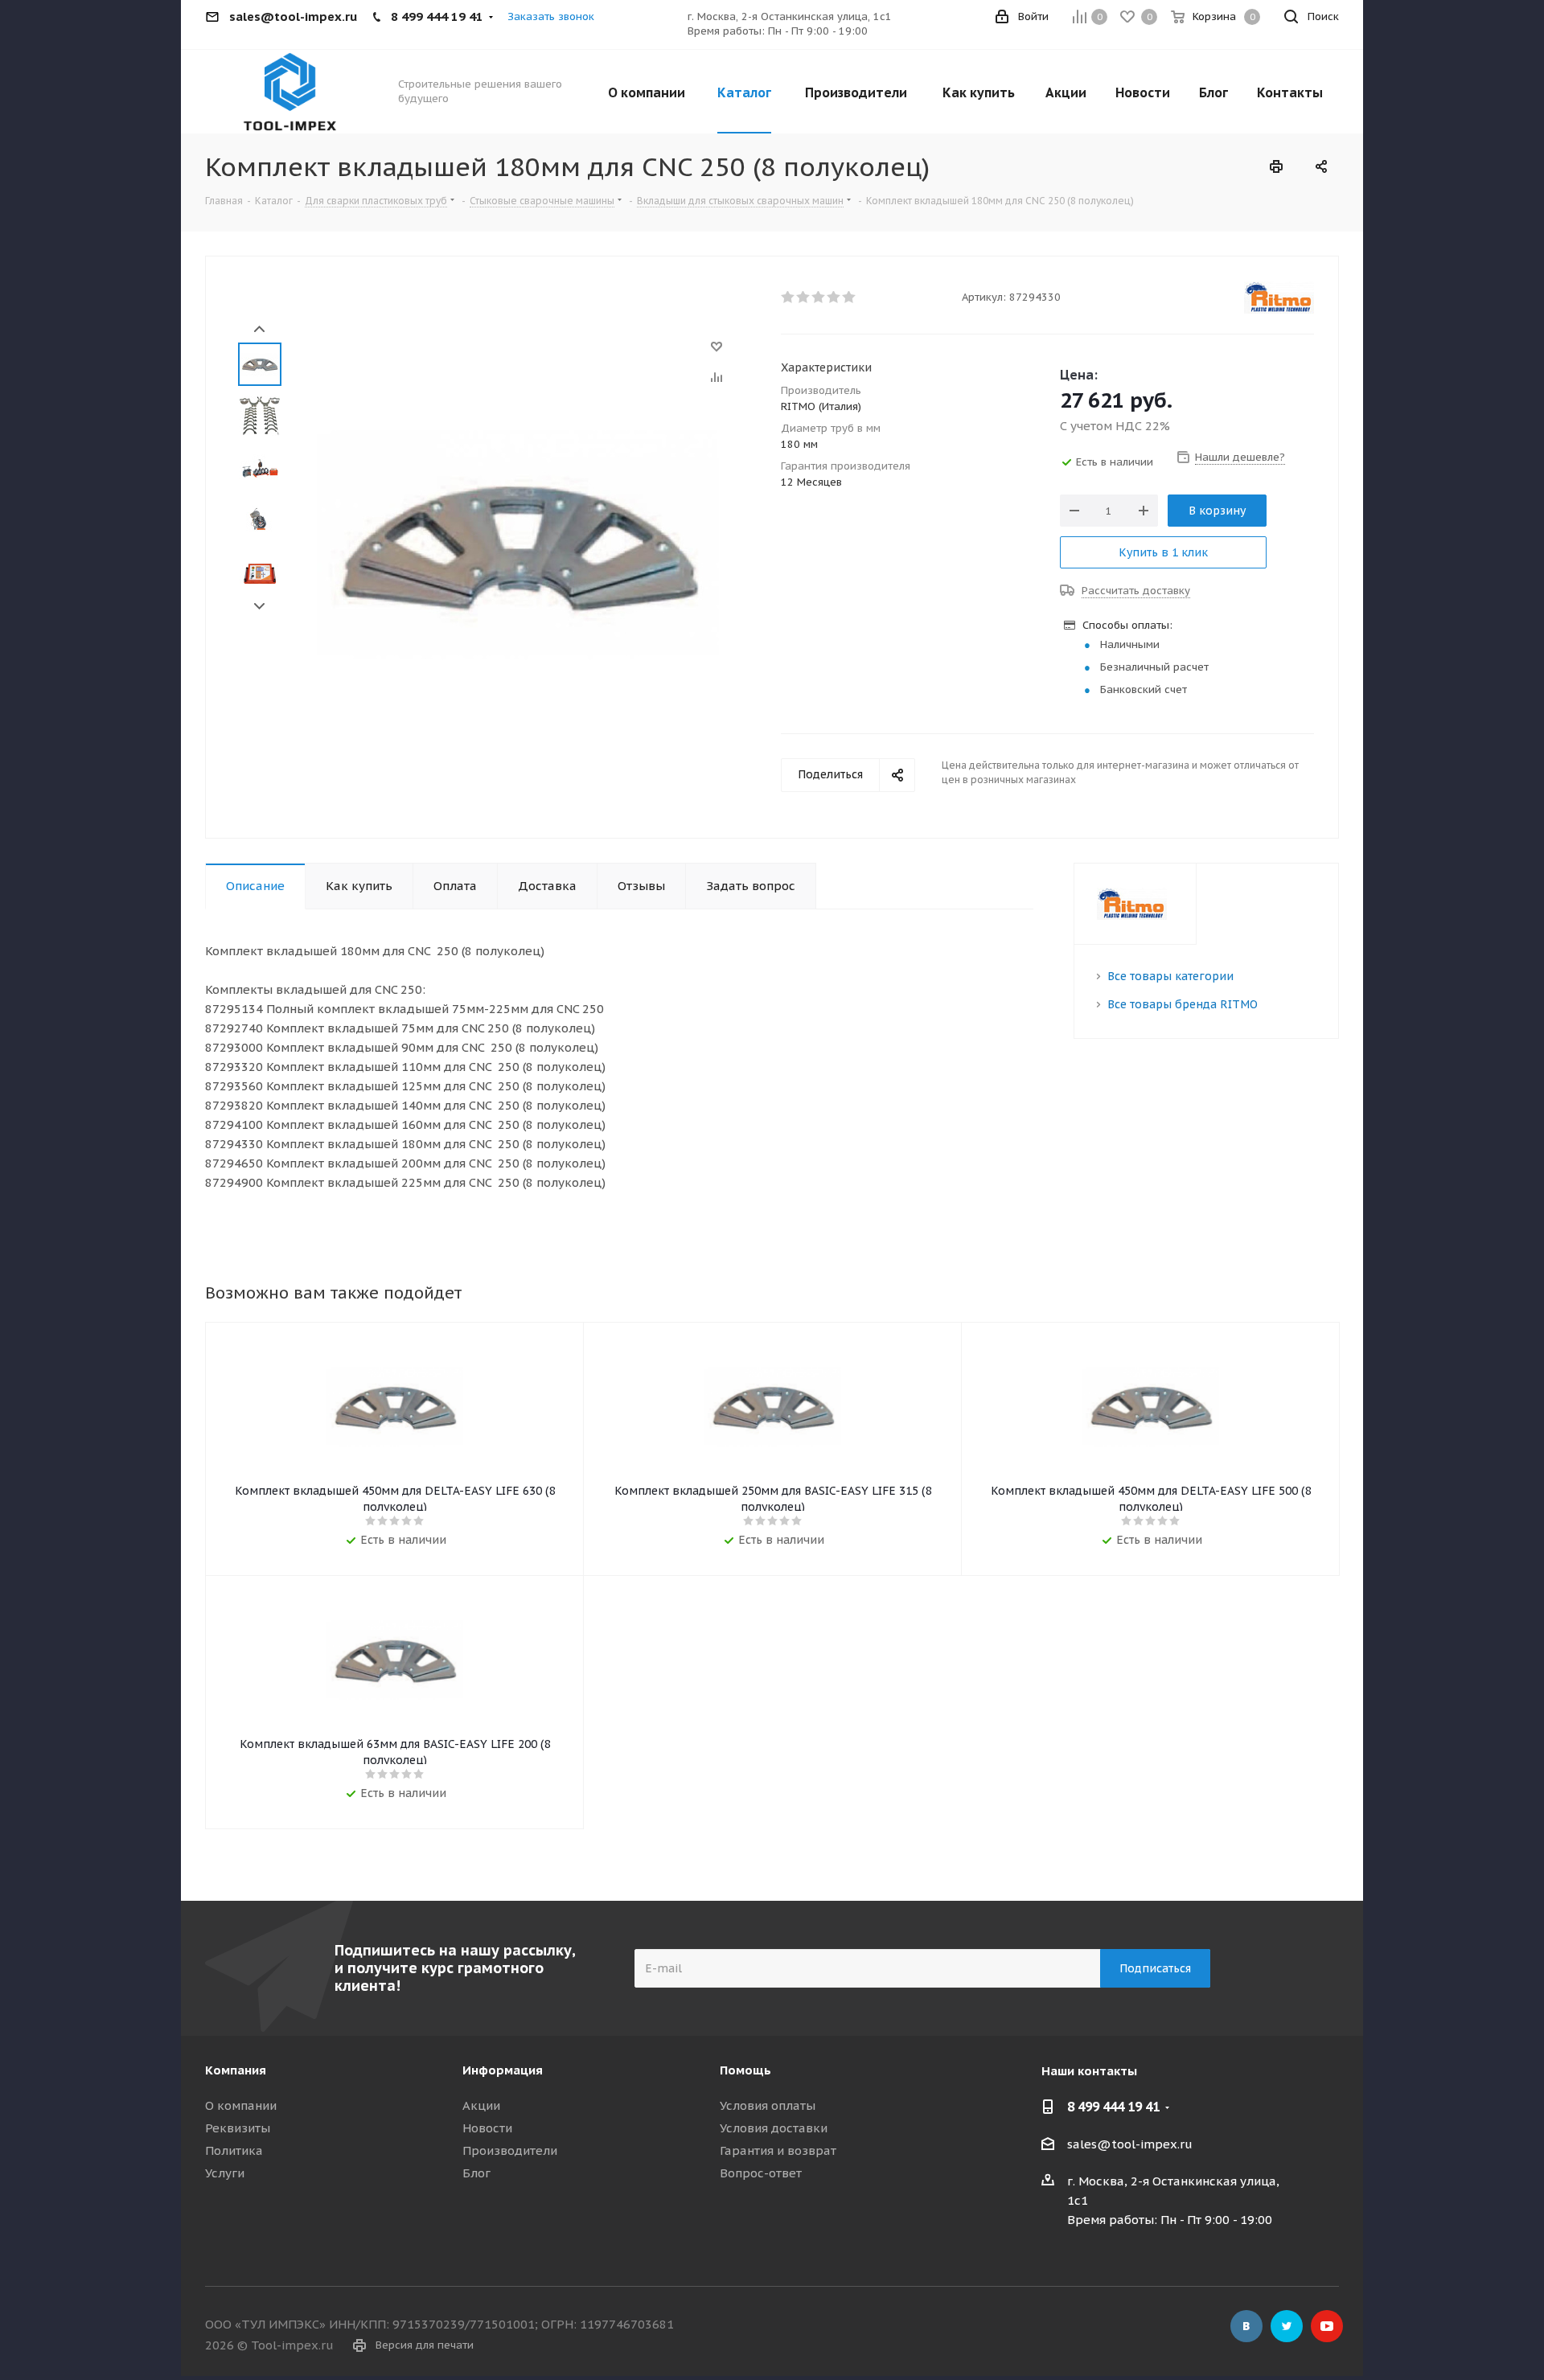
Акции (481, 2105)
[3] (819, 297)
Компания (236, 2070)
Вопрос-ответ (761, 2173)
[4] (834, 297)
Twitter (1287, 2326)
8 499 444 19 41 (1113, 2107)
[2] (804, 297)
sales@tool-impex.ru (1130, 2144)
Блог (476, 2173)
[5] (850, 297)
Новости (487, 2128)
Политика (234, 2150)
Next (259, 607)
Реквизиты (238, 2128)
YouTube (1327, 2326)
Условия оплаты (768, 2105)
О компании (241, 2105)
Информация (503, 2070)
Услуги (225, 2173)
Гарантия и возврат (778, 2150)
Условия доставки (774, 2128)
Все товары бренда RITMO (1183, 1004)
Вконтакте (1246, 2326)
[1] (788, 297)
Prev (259, 329)
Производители (510, 2150)
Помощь (745, 2070)
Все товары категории (1170, 976)
